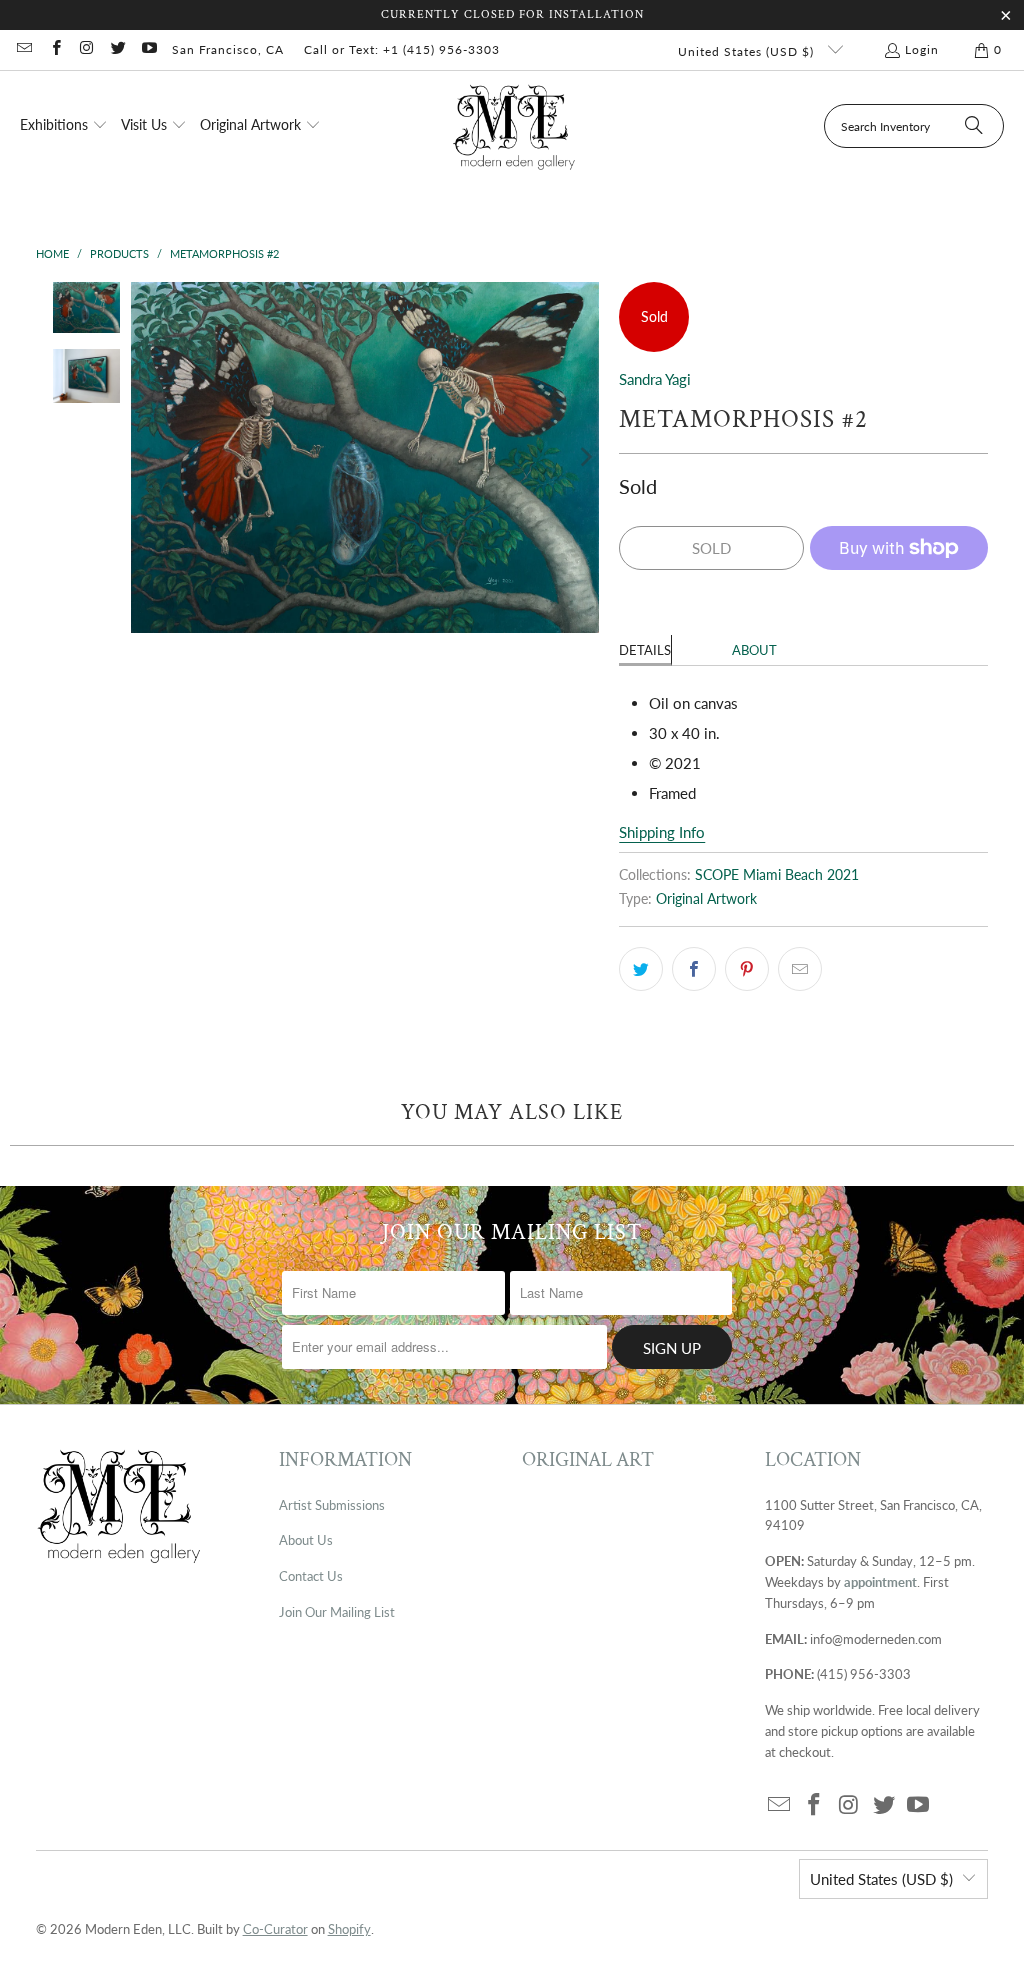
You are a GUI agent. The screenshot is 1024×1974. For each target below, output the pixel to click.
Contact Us (311, 1576)
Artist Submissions (332, 1505)
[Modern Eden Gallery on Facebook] (54, 49)
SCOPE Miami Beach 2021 (777, 875)
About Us (306, 1540)
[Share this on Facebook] (694, 969)
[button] (64, 126)
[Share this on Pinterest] (747, 969)
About (754, 650)
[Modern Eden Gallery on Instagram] (86, 49)
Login (922, 49)
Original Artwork (706, 899)
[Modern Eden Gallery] (514, 126)
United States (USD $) (748, 51)
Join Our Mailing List (337, 1612)
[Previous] (146, 457)
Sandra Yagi (655, 379)
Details (645, 650)
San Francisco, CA (228, 49)
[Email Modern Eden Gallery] (23, 49)
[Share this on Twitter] (641, 969)
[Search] (974, 126)
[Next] (584, 457)
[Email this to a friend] (800, 969)
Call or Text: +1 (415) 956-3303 (402, 49)
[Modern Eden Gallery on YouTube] (148, 49)
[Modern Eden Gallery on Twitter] (117, 49)
